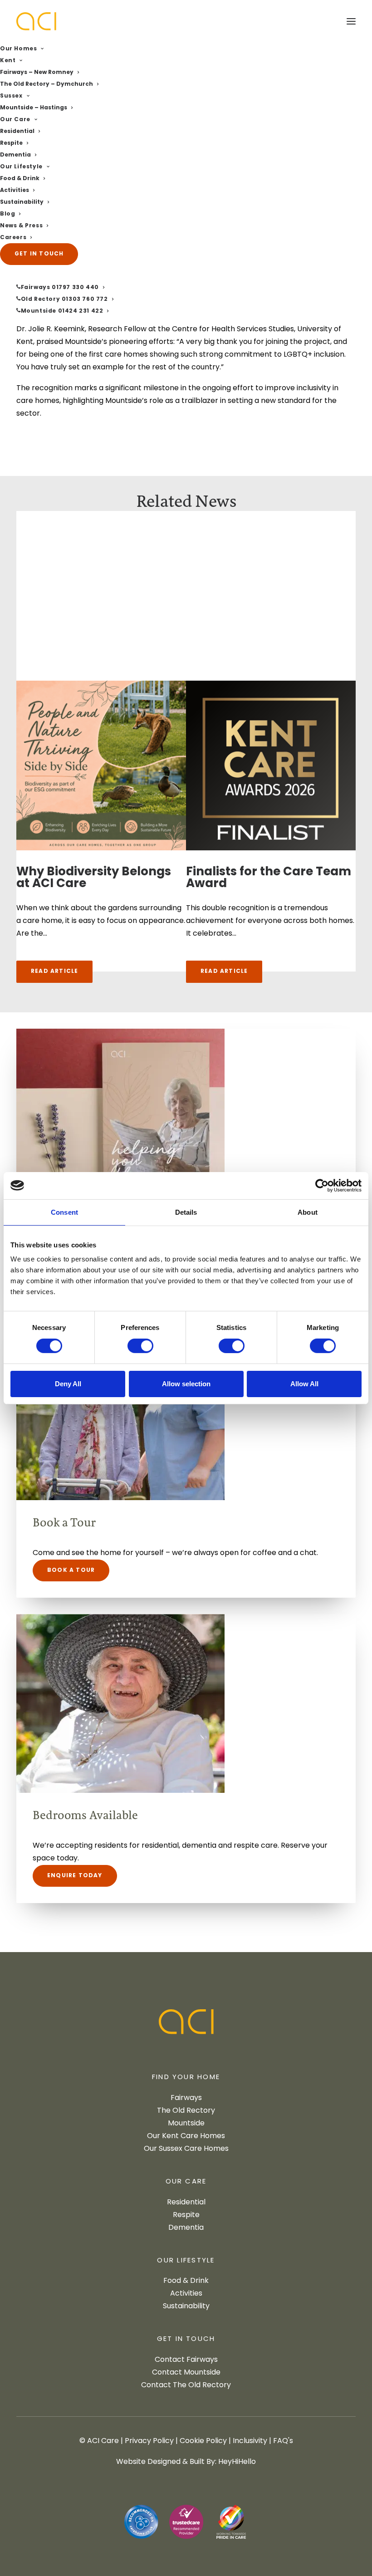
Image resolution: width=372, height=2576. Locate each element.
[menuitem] (186, 78)
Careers (13, 238)
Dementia (15, 155)
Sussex (11, 96)
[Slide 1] (173, 990)
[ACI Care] (36, 21)
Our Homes (18, 49)
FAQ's (283, 2441)
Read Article (54, 972)
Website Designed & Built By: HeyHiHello (186, 2462)
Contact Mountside (186, 2373)
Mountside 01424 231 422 (62, 311)
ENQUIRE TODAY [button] (75, 1876)
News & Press (21, 226)
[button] (351, 21)
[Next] (328, 762)
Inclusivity (250, 2441)
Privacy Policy (149, 2441)
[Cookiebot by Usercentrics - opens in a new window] (322, 1185)
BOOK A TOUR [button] (71, 1570)
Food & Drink (20, 179)
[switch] (140, 1346)
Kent (8, 61)
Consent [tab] (64, 1212)
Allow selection (186, 1384)
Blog (7, 214)
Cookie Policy (203, 2441)
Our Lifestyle (21, 167)
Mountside (186, 2124)
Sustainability (22, 202)
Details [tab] (186, 1212)
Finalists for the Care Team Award (269, 878)
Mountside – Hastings (34, 108)
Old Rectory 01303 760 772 (64, 299)
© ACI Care (99, 2441)
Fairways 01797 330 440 (60, 288)
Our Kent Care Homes (186, 2136)
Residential (17, 132)
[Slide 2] (183, 990)
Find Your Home (186, 2078)
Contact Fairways (186, 2360)
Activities (15, 191)
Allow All (304, 1384)
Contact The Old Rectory (186, 2385)
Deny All (68, 1384)
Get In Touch (186, 2340)
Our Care (15, 120)
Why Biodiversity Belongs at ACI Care (94, 878)
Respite (11, 143)
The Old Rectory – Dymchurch (46, 84)
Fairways (186, 2098)
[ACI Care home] (186, 2024)
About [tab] (308, 1212)
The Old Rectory (186, 2111)
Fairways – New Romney (37, 73)
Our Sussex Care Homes (186, 2149)
